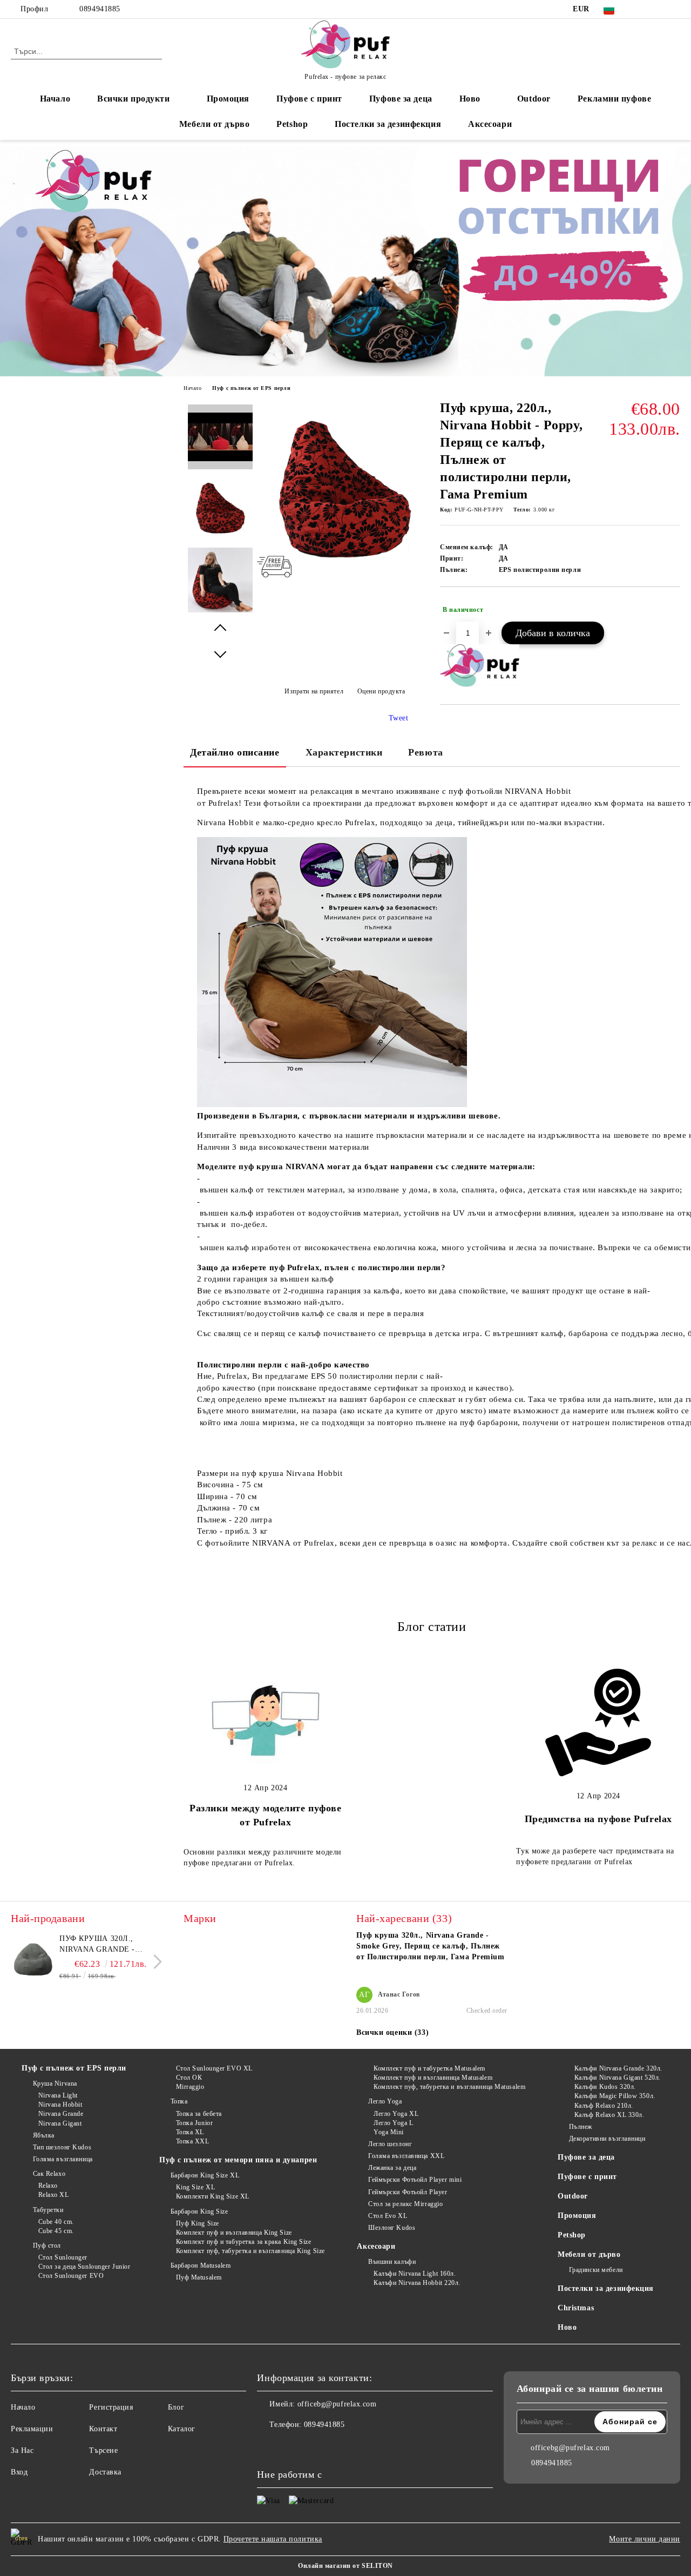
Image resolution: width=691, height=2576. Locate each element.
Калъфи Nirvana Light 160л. (415, 2274)
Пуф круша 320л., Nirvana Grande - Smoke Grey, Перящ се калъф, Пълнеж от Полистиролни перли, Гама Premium (108, 1945)
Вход (19, 2472)
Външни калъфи (392, 2262)
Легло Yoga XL (396, 2114)
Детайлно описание (235, 752)
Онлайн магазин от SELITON (345, 2566)
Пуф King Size (198, 2223)
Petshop (292, 124)
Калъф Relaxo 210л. (604, 2106)
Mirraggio (190, 2087)
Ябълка (44, 2135)
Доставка (105, 2472)
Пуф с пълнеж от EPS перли (251, 388)
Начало (55, 99)
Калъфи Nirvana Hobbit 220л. (417, 2283)
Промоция (228, 99)
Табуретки (48, 2210)
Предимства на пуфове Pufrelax (598, 1819)
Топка (179, 2101)
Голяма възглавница (63, 2159)
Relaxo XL (54, 2195)
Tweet (399, 718)
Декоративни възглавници (607, 2139)
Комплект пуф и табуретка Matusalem (429, 2068)
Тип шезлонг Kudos (62, 2147)
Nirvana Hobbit (60, 2105)
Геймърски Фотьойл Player (408, 2192)
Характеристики (344, 752)
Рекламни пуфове (614, 99)
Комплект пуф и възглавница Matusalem (433, 2078)
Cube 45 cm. (56, 2231)
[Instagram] (658, 9)
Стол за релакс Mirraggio (405, 2204)
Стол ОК (189, 2078)
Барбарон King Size (199, 2211)
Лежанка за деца (392, 2168)
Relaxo (48, 2186)
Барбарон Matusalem (201, 2265)
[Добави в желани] (672, 610)
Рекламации (32, 2429)
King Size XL (195, 2187)
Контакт (103, 2429)
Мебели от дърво (214, 124)
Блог (176, 2407)
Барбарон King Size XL (205, 2175)
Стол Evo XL (388, 2216)
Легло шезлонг (390, 2144)
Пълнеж (581, 2127)
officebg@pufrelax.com (337, 2404)
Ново (567, 2327)
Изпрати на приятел (314, 691)
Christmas (576, 2308)
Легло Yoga (385, 2101)
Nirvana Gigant (60, 2123)
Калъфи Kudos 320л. (605, 2087)
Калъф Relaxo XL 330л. (609, 2115)
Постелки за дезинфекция (388, 124)
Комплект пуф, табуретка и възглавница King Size (250, 2251)
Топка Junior (194, 2123)
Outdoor (534, 99)
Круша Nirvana (55, 2083)
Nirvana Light (58, 2095)
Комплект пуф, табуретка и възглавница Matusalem (449, 2087)
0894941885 (100, 9)
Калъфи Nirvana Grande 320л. (618, 2068)
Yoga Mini (389, 2132)
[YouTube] (674, 9)
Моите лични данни (645, 2539)
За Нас (22, 2450)
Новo (470, 99)
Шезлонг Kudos (392, 2228)
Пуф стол (47, 2245)
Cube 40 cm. (56, 2222)
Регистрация (111, 2407)
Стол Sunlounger (63, 2257)
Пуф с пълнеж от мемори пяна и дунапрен (238, 2160)
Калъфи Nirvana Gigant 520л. (618, 2078)
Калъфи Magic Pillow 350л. (615, 2096)
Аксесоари (490, 124)
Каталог (182, 2429)
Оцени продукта (381, 691)
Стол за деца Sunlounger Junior (84, 2267)
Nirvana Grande (61, 2114)
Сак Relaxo (49, 2174)
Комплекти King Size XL (213, 2196)
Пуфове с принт (309, 99)
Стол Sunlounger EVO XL (214, 2068)
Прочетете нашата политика (273, 2539)
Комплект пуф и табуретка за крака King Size (244, 2242)
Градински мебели (596, 2270)
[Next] (155, 1962)
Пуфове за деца (401, 99)
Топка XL (190, 2132)
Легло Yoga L (393, 2123)
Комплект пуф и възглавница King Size (234, 2233)
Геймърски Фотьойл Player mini (415, 2180)
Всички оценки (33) (392, 2032)
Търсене (103, 2450)
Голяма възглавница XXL (406, 2156)
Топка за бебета (199, 2114)
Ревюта (425, 752)
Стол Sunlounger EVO (71, 2276)
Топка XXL (193, 2141)
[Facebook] (642, 9)
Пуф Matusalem (199, 2277)
